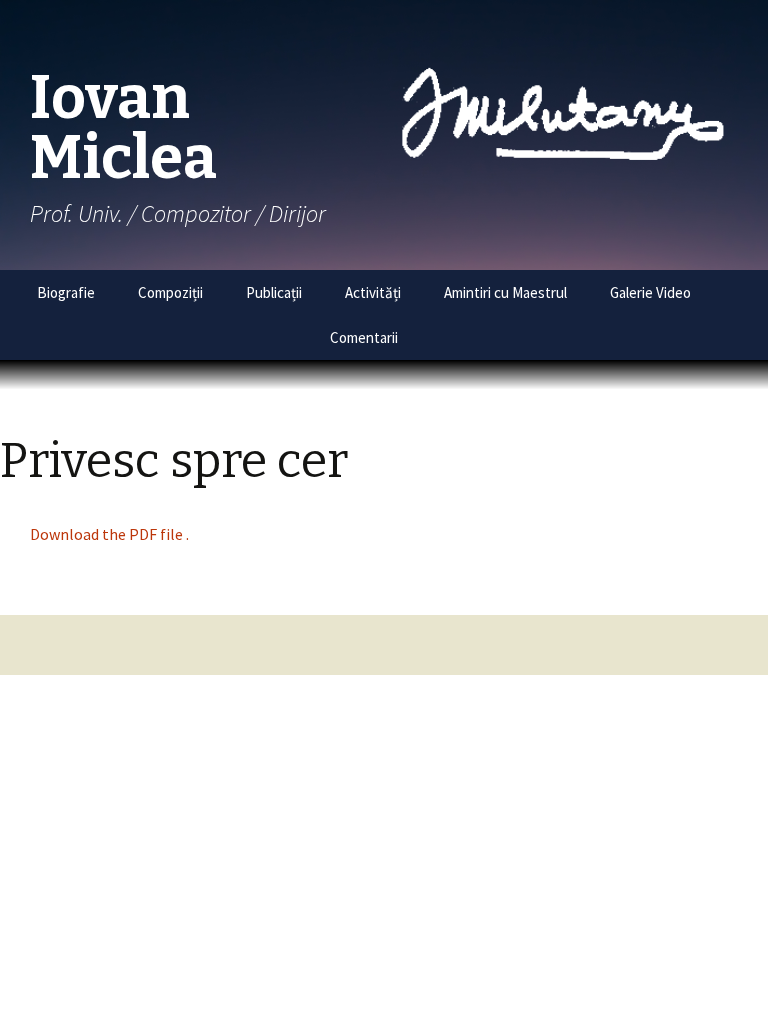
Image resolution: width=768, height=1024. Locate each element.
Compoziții (170, 292)
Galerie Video (650, 292)
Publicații (274, 292)
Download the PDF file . (109, 534)
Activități (373, 292)
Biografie (66, 292)
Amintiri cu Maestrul (505, 292)
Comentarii (364, 337)
